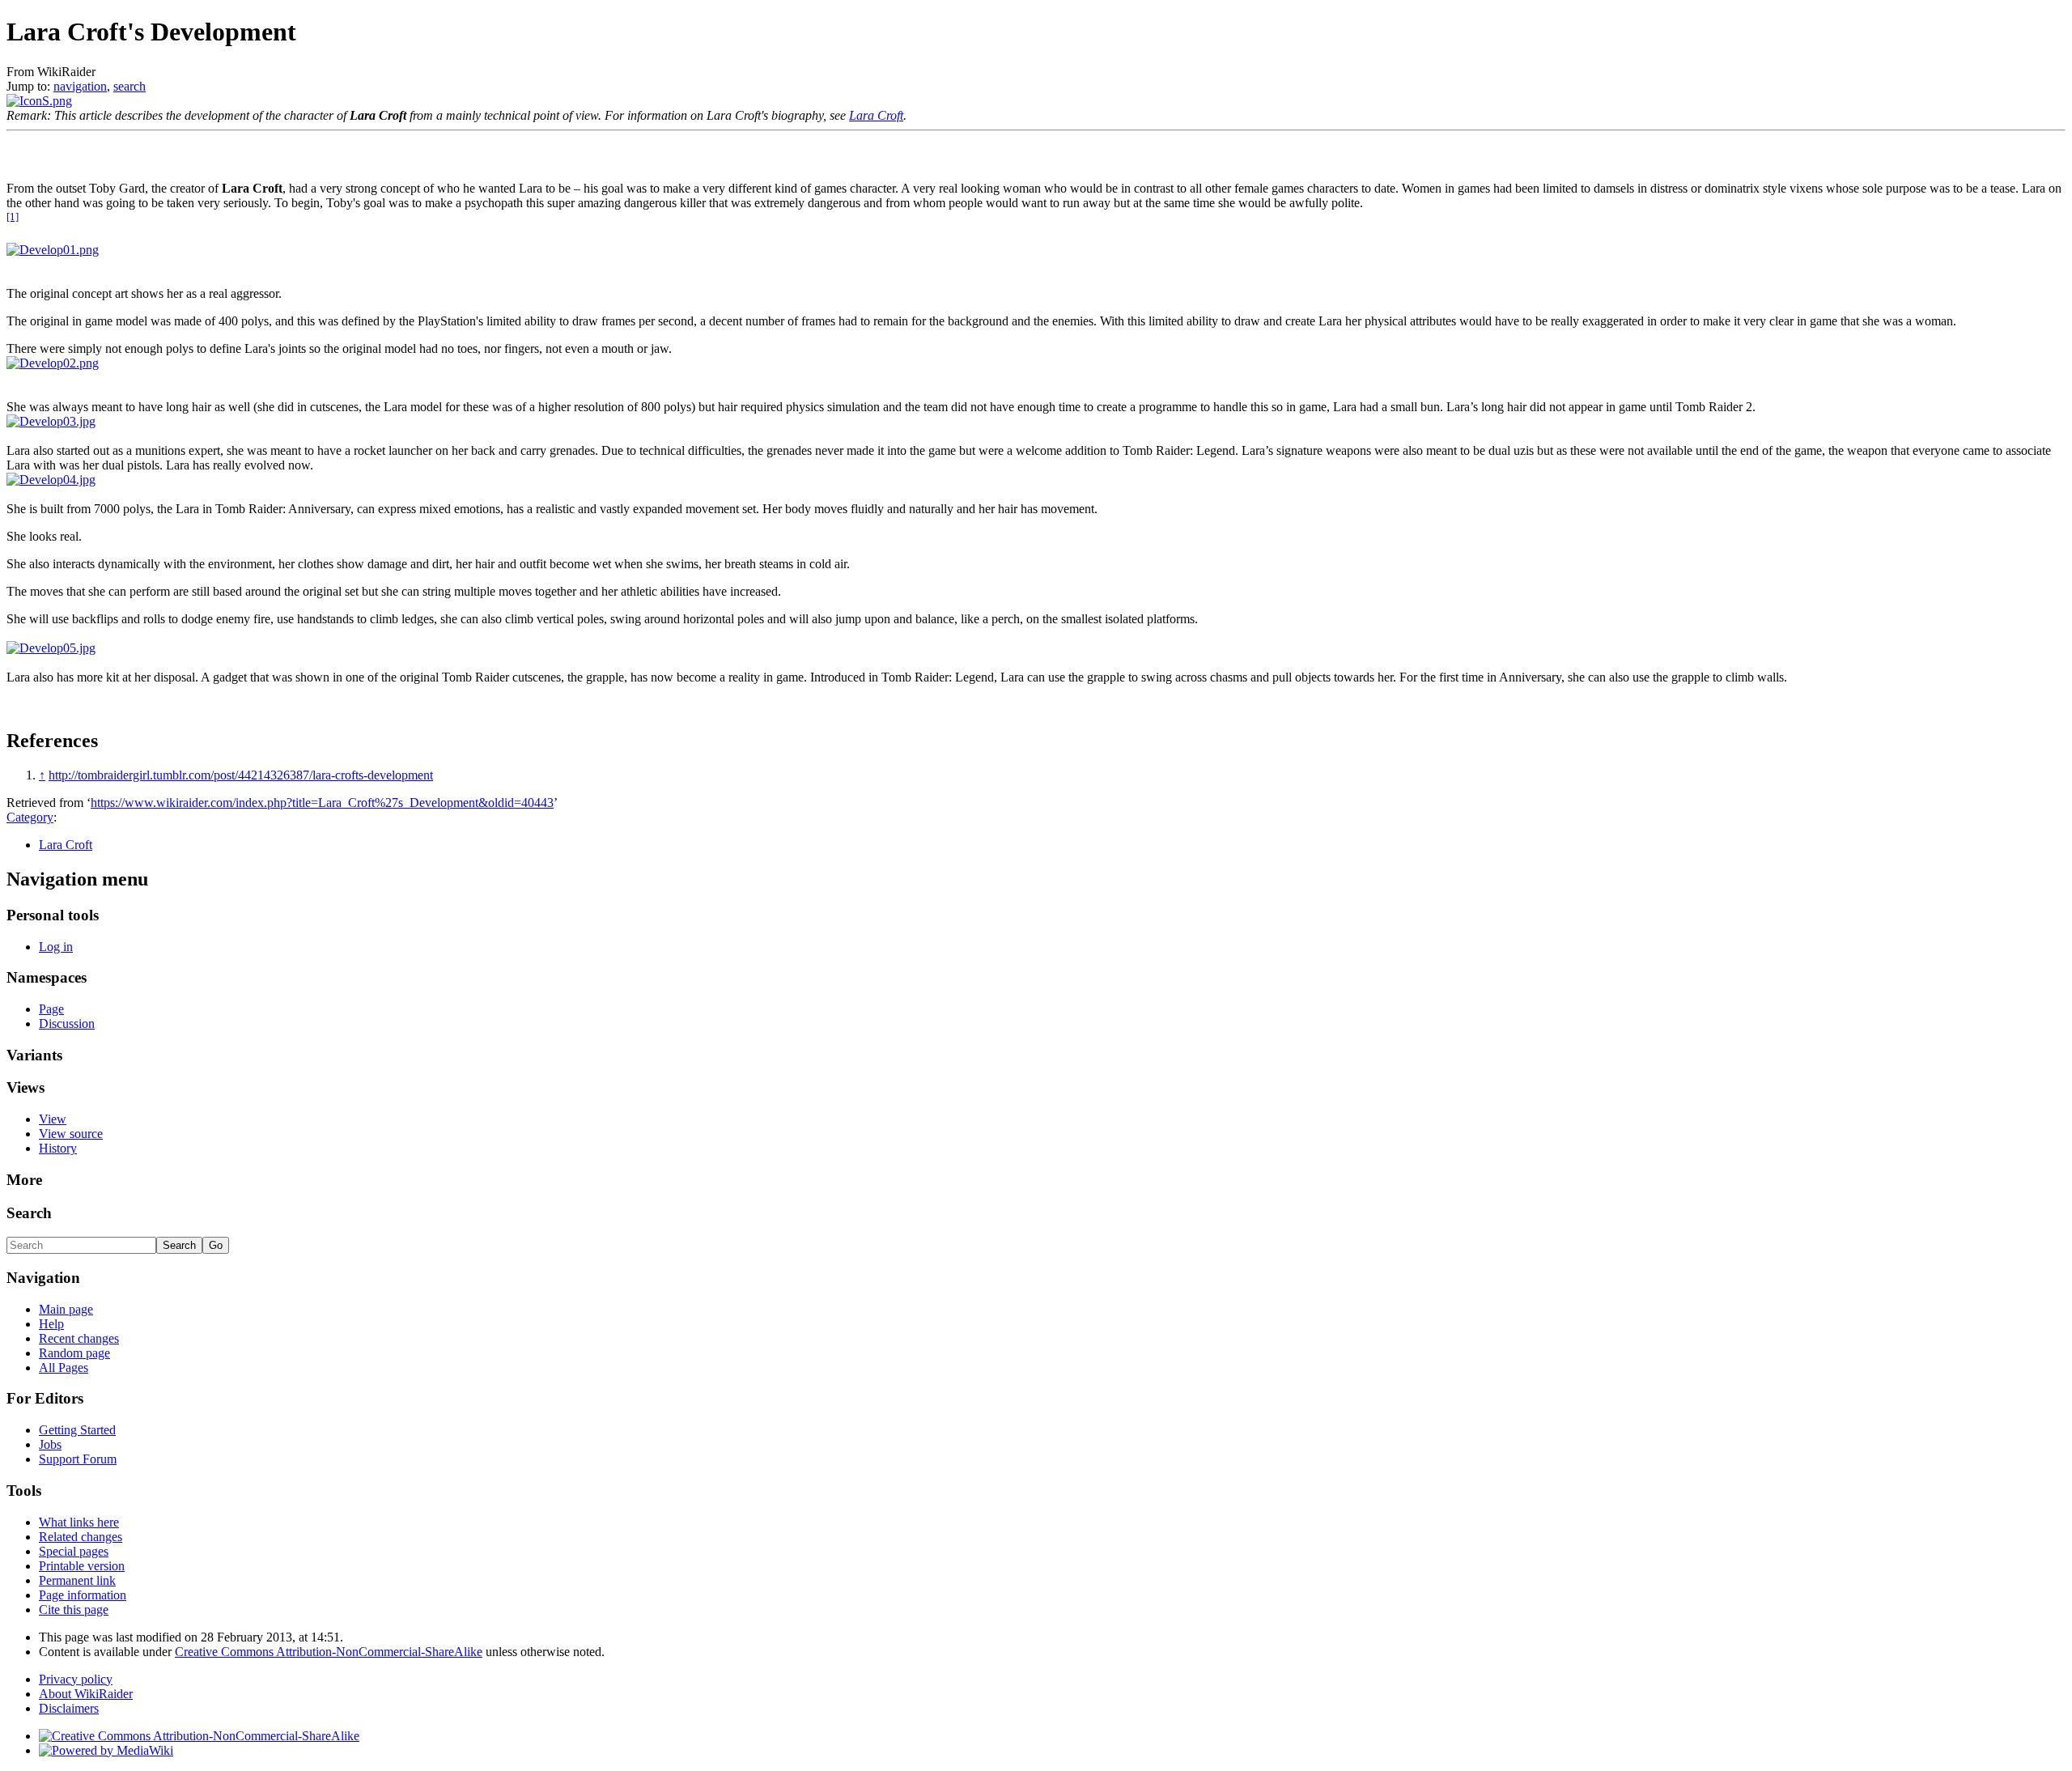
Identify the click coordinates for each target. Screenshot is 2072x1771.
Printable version (82, 1566)
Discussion (67, 1024)
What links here (79, 1522)
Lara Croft (876, 115)
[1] (13, 217)
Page (51, 1009)
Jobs (50, 1444)
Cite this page (74, 1610)
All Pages (64, 1368)
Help (51, 1324)
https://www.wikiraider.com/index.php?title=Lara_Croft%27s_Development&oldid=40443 (322, 803)
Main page (66, 1309)
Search (29, 1213)
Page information (83, 1595)
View (53, 1119)
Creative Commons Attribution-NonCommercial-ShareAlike (329, 1652)
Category (30, 817)
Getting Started (77, 1430)
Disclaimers (69, 1708)
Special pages (74, 1551)
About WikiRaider (86, 1694)
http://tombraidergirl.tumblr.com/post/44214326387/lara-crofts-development (241, 775)
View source (71, 1134)
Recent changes (79, 1338)
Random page (74, 1353)
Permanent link (77, 1580)
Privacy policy (76, 1679)
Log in (56, 947)
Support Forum (78, 1459)
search (129, 86)
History (58, 1148)
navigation (80, 86)
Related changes (81, 1537)
